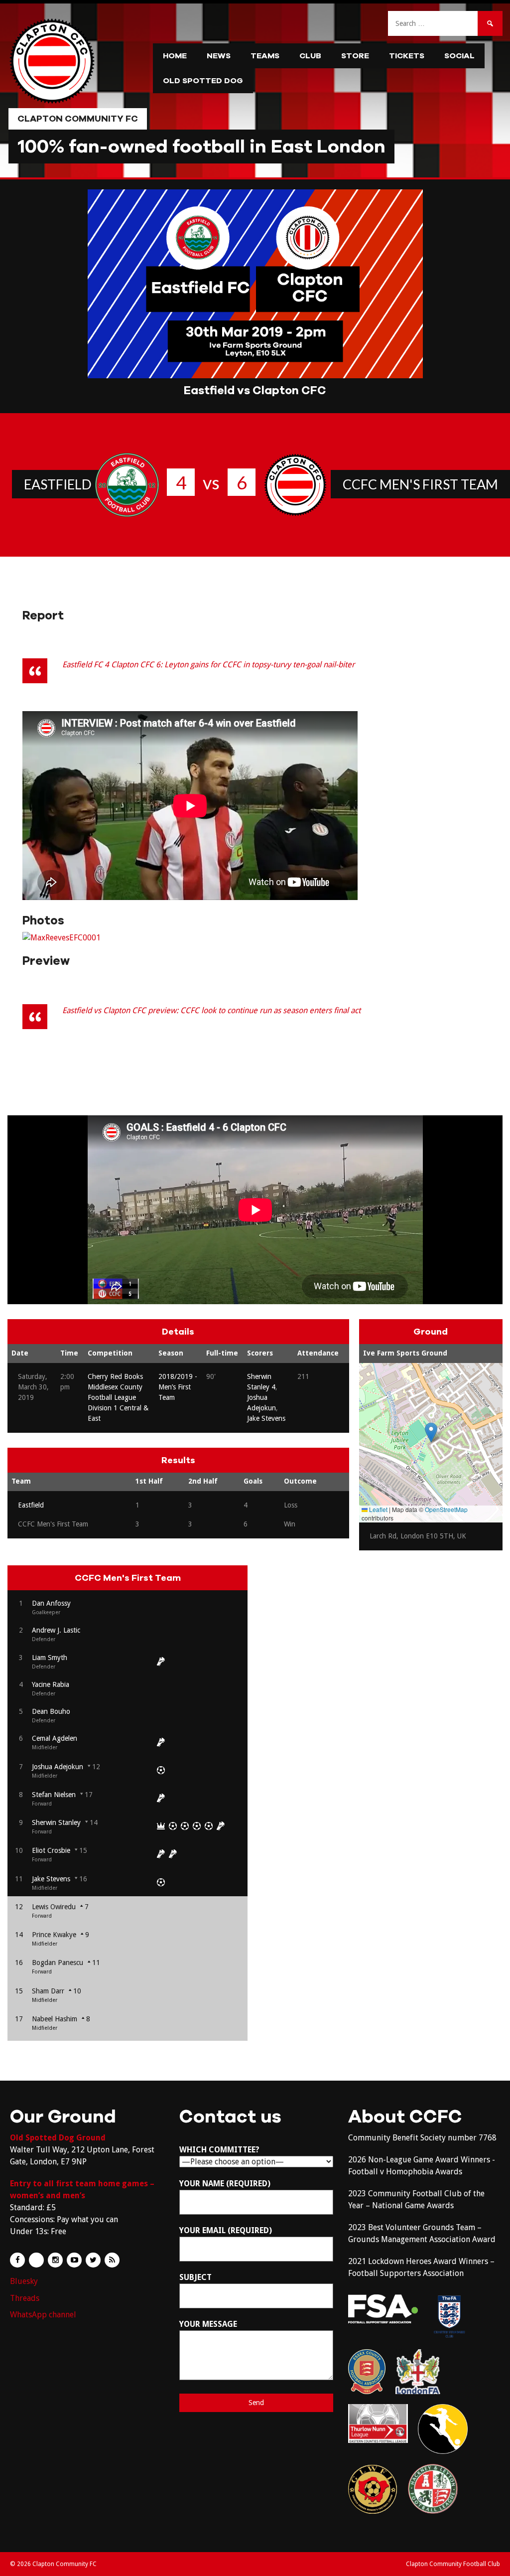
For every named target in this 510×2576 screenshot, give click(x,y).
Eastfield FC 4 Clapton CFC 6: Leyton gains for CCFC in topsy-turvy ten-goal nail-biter (208, 665)
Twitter (93, 2260)
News (219, 56)
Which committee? (219, 2150)
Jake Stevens (266, 1418)
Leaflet (378, 1509)
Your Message (208, 2324)
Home (175, 56)
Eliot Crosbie (51, 1850)
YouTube (74, 2260)
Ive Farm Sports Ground (405, 1353)
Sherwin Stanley (56, 1822)
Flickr (36, 2260)
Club (310, 56)
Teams (265, 56)
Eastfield (58, 484)
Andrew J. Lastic (56, 1630)
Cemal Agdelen (55, 1738)
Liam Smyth (50, 1658)
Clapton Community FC (78, 119)
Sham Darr (48, 1991)
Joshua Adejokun (58, 1767)
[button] (431, 1433)
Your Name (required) (225, 2184)
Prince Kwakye (54, 1935)
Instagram (55, 2260)
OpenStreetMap (446, 1509)
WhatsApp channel (43, 2315)
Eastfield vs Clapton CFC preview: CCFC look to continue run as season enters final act (211, 1010)
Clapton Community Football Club (453, 2564)
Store (355, 56)
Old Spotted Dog (203, 81)
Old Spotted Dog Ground (58, 2138)
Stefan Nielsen (54, 1795)
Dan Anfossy (51, 1603)
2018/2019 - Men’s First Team (178, 1387)
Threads (25, 2298)
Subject (195, 2277)
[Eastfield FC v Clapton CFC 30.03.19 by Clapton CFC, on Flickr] (62, 938)
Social (459, 56)
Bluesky (24, 2281)
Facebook (17, 2260)
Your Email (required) (226, 2230)
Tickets (407, 56)
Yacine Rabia (51, 1684)
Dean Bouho (51, 1711)
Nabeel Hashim (55, 2019)
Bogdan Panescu (58, 1963)
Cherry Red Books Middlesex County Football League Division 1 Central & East (118, 1397)
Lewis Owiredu (54, 1907)
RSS (112, 2260)
